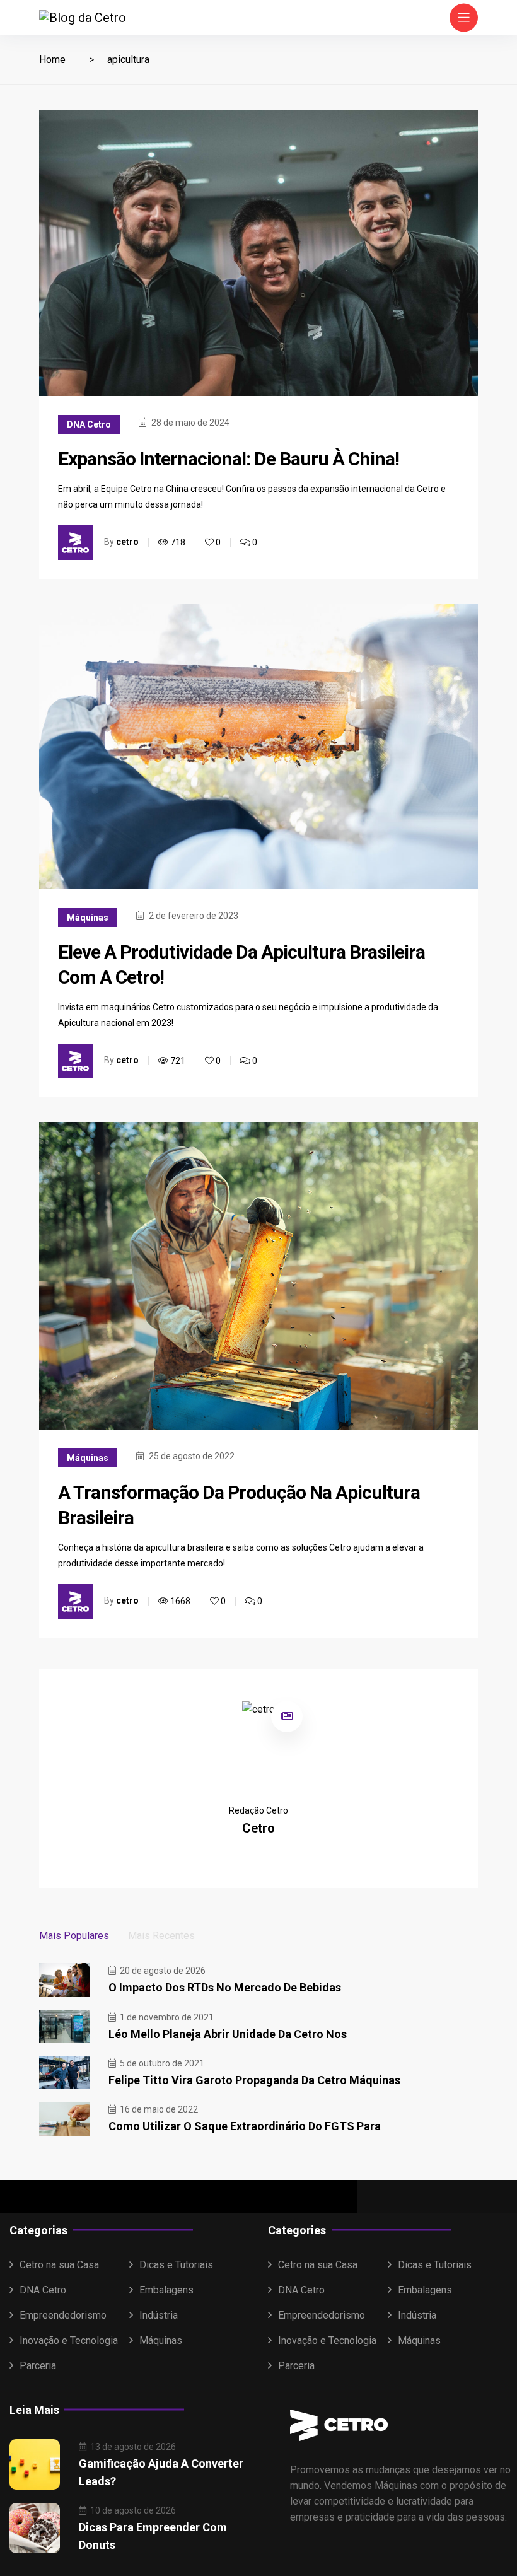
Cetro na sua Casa (59, 2265)
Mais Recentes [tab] (161, 1936)
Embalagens (166, 2290)
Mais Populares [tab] (74, 1936)
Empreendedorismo (63, 2315)
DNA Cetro (89, 424)
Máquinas (88, 918)
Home (52, 60)
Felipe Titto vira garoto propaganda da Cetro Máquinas (254, 2080)
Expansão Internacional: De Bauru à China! (229, 459)
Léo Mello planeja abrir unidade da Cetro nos (228, 2034)
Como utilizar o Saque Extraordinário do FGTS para (245, 2126)
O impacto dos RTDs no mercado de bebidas (225, 1987)
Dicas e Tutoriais (176, 2265)
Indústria (159, 2315)
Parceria (38, 2366)
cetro (127, 542)
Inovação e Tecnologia (69, 2340)
